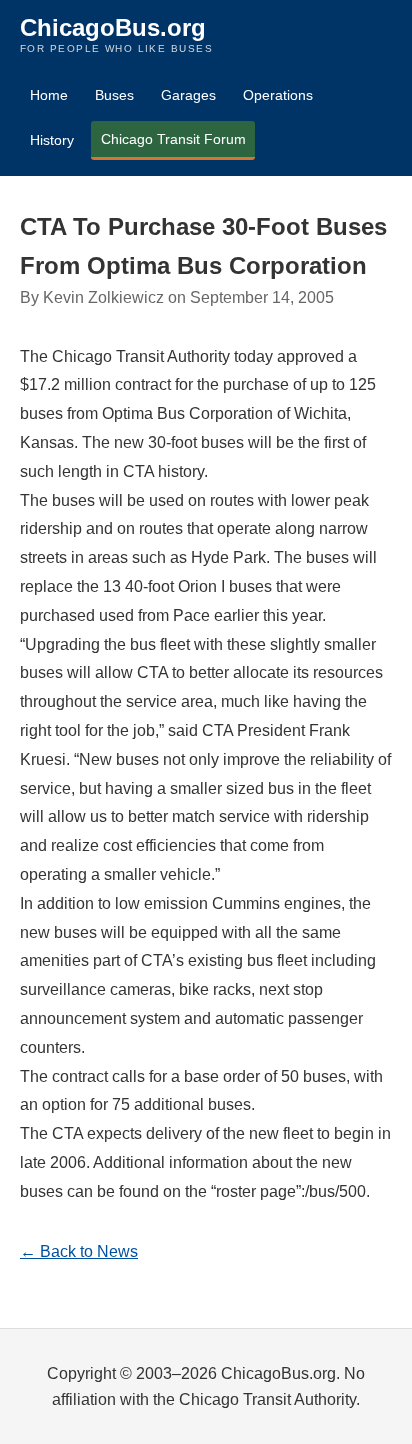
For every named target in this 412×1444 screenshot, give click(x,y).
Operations (278, 95)
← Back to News (79, 1251)
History (52, 140)
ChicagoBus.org (113, 27)
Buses (114, 95)
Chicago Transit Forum (173, 139)
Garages (188, 95)
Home (49, 95)
